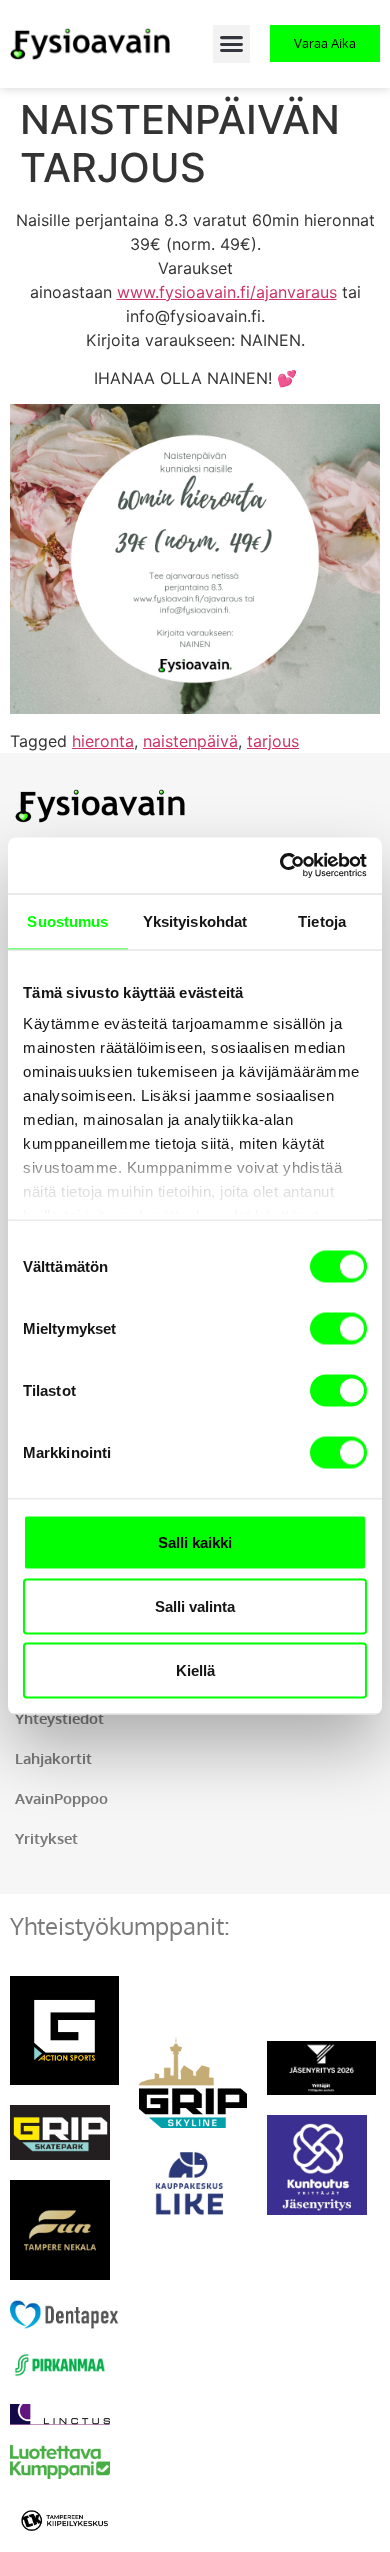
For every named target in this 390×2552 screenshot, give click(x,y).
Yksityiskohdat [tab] (195, 920)
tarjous (273, 741)
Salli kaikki (195, 1541)
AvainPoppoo (61, 1798)
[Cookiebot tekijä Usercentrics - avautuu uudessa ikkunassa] (280, 866)
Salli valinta (195, 1605)
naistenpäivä (190, 741)
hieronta (103, 741)
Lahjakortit (53, 1758)
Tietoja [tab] (322, 920)
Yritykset (46, 1838)
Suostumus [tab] (67, 920)
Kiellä (195, 1669)
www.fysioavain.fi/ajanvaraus (227, 292)
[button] (232, 44)
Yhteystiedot (59, 1718)
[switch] (338, 1328)
